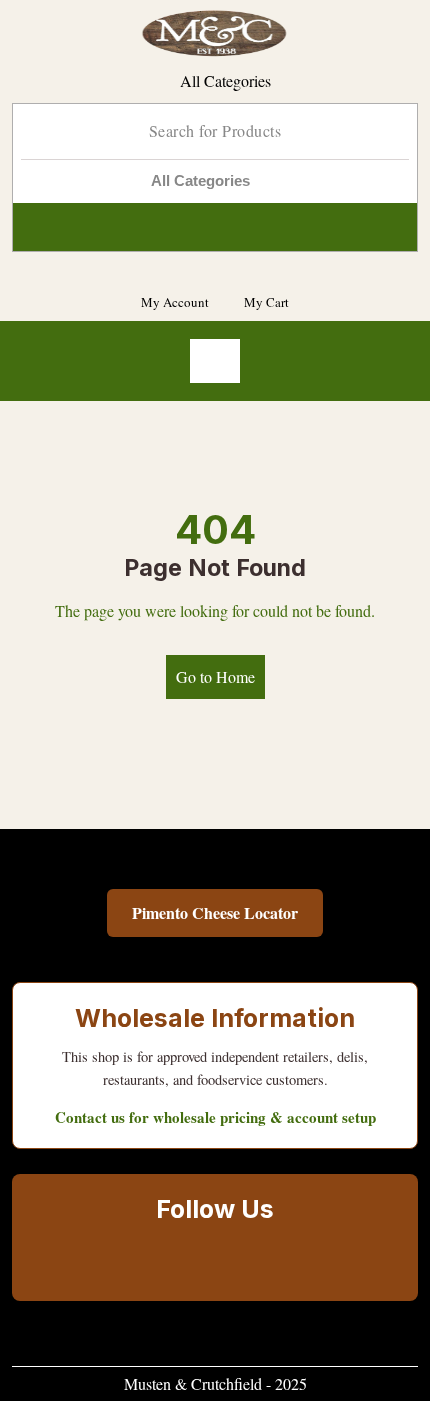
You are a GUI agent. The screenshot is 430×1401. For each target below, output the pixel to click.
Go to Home (215, 676)
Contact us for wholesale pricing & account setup (215, 1117)
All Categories (225, 80)
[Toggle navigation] (215, 361)
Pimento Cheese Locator (215, 912)
